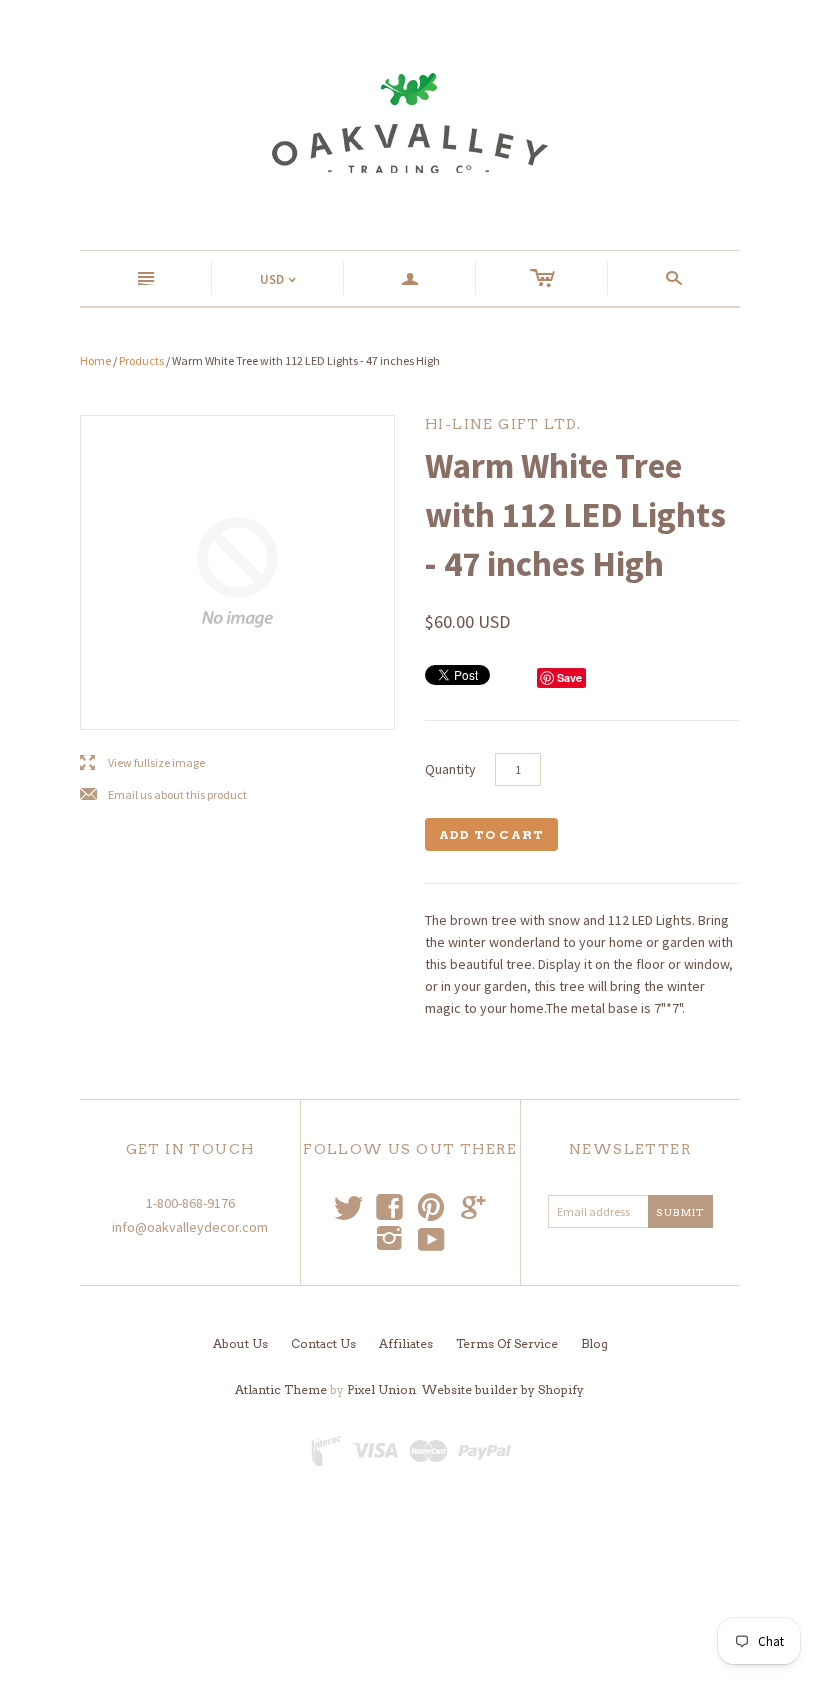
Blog (594, 1343)
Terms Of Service (507, 1343)
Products (141, 360)
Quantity (450, 769)
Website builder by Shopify (502, 1389)
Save (569, 677)
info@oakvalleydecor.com (190, 1227)
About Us (240, 1343)
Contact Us (323, 1343)
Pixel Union (381, 1389)
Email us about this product (163, 795)
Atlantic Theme (281, 1389)
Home (95, 360)
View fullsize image (142, 763)
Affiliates (406, 1343)
